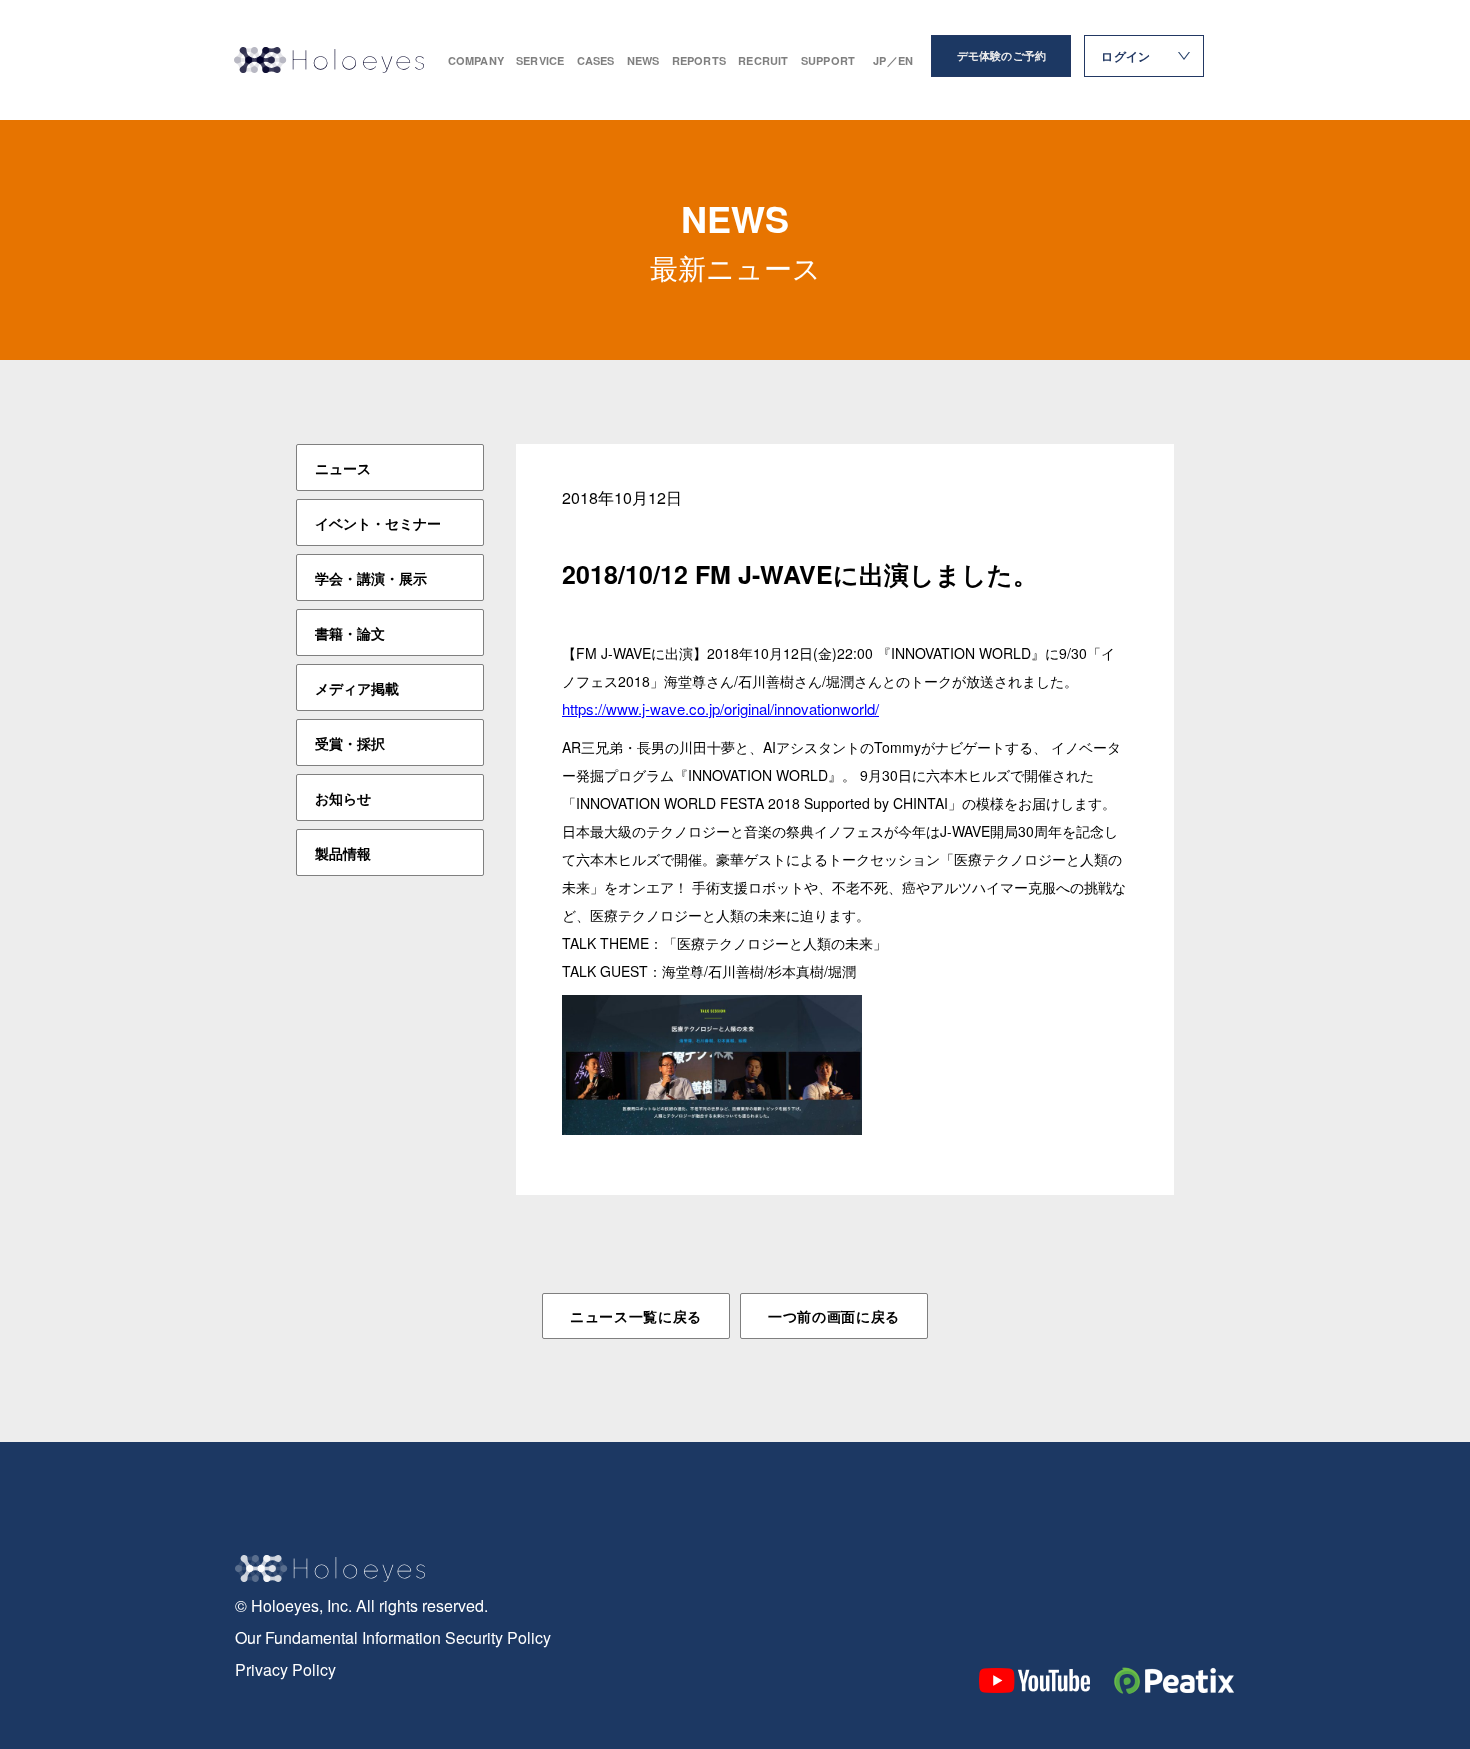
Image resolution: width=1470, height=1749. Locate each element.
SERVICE (540, 60)
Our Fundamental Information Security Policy (393, 1637)
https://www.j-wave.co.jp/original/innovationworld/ (720, 708)
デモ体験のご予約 (1002, 55)
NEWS (643, 60)
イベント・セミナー (378, 523)
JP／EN (893, 60)
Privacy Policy (285, 1669)
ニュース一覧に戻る (636, 1316)
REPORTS (699, 60)
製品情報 (343, 853)
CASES (596, 60)
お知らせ (343, 798)
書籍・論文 (350, 633)
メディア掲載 (357, 688)
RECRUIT (763, 60)
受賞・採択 (350, 743)
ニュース (343, 468)
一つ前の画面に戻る (834, 1316)
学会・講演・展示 (371, 578)
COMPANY (476, 60)
